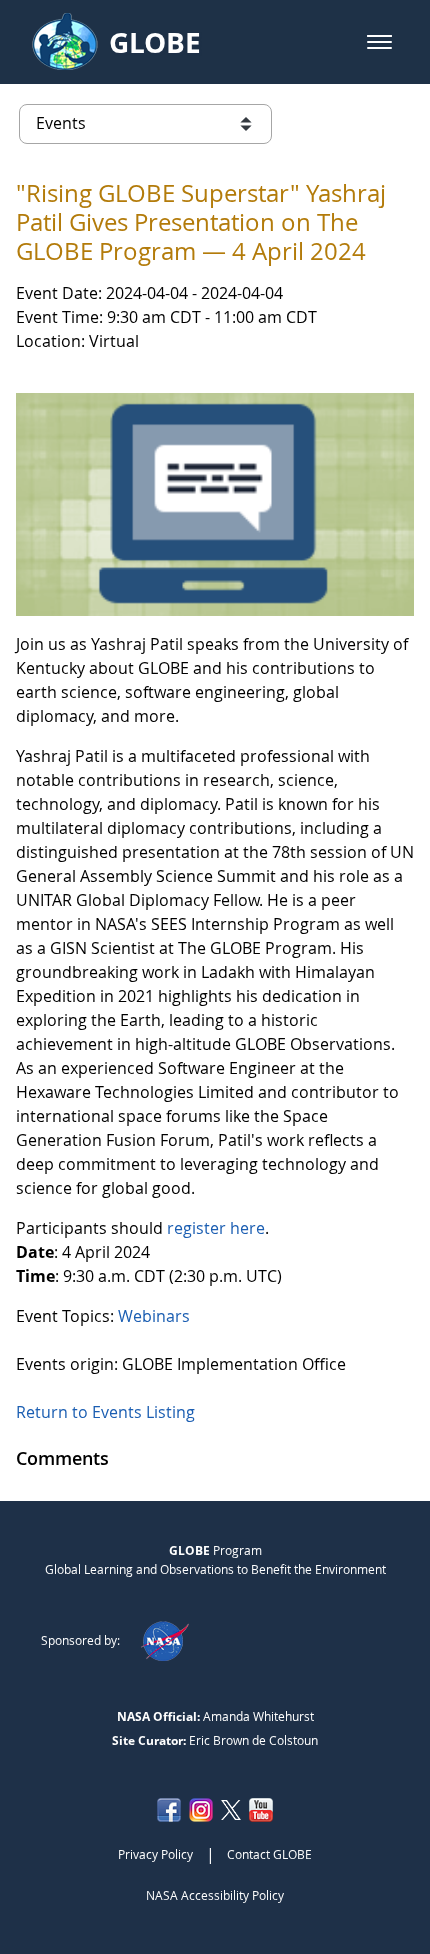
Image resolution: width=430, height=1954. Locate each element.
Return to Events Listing (105, 1412)
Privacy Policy (155, 1854)
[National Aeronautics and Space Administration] (164, 1640)
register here (216, 1228)
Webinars (154, 1316)
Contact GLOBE (269, 1854)
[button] (379, 42)
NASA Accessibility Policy (215, 1895)
